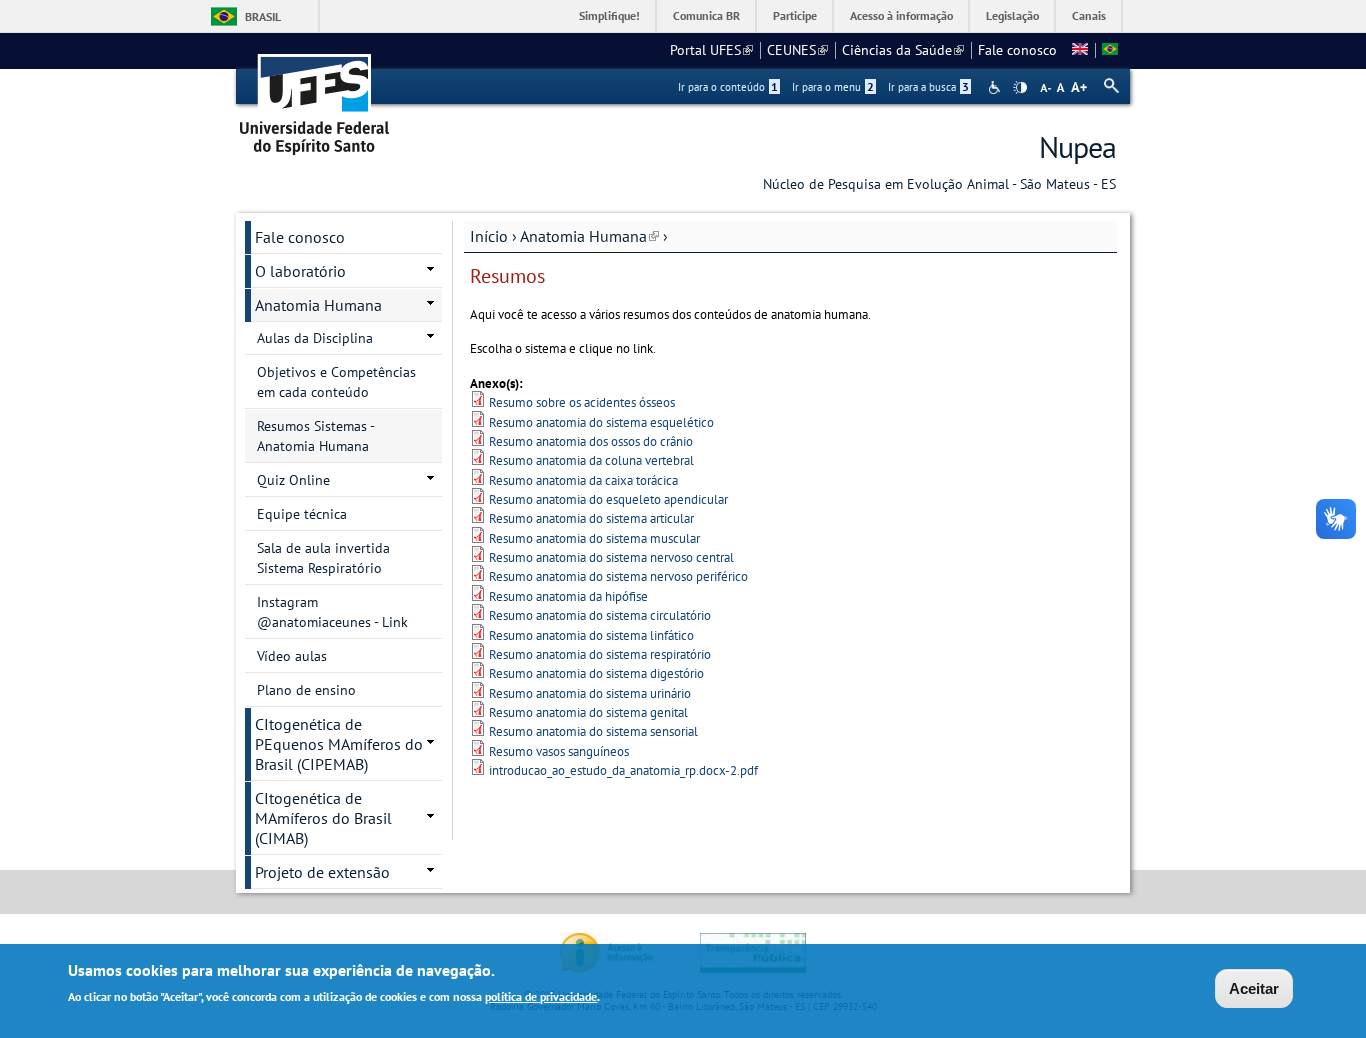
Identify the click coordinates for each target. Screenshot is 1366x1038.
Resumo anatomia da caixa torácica (583, 480)
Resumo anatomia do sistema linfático (591, 635)
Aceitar (1254, 988)
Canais (1089, 15)
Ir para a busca (928, 87)
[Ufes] (315, 97)
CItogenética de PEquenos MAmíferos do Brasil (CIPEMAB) (339, 744)
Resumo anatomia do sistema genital (588, 712)
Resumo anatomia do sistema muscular (594, 538)
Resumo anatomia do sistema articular (591, 518)
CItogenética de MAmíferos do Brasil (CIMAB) (323, 818)
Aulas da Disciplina (315, 338)
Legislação (1012, 15)
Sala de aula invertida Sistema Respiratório (323, 558)
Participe (795, 15)
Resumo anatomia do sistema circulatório (600, 615)
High (1020, 88)
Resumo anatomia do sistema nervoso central (611, 557)
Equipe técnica (302, 514)
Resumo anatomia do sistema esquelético (601, 422)
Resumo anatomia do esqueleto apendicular (608, 499)
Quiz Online (293, 480)
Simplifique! (609, 15)
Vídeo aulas (292, 656)
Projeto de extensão (322, 872)
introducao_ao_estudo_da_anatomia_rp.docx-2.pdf (623, 770)
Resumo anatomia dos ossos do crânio (591, 441)
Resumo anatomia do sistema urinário (590, 693)
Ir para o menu (833, 87)
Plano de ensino (306, 690)
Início (489, 236)
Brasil (263, 16)
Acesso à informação (901, 15)
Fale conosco (1017, 50)
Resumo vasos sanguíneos (559, 751)
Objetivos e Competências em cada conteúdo (336, 382)
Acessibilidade (996, 87)
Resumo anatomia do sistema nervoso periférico (618, 576)
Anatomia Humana (589, 236)
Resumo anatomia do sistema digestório (596, 673)
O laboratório (300, 271)
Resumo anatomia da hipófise (568, 596)
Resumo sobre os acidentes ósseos (582, 402)
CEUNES (797, 50)
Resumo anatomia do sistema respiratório (600, 654)
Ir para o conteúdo (728, 87)
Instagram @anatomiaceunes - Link (332, 612)
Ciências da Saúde (903, 50)
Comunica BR (706, 15)
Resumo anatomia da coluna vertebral (591, 460)
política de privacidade (541, 996)
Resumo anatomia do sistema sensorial (593, 731)
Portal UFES (711, 50)
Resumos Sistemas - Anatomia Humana (316, 436)
